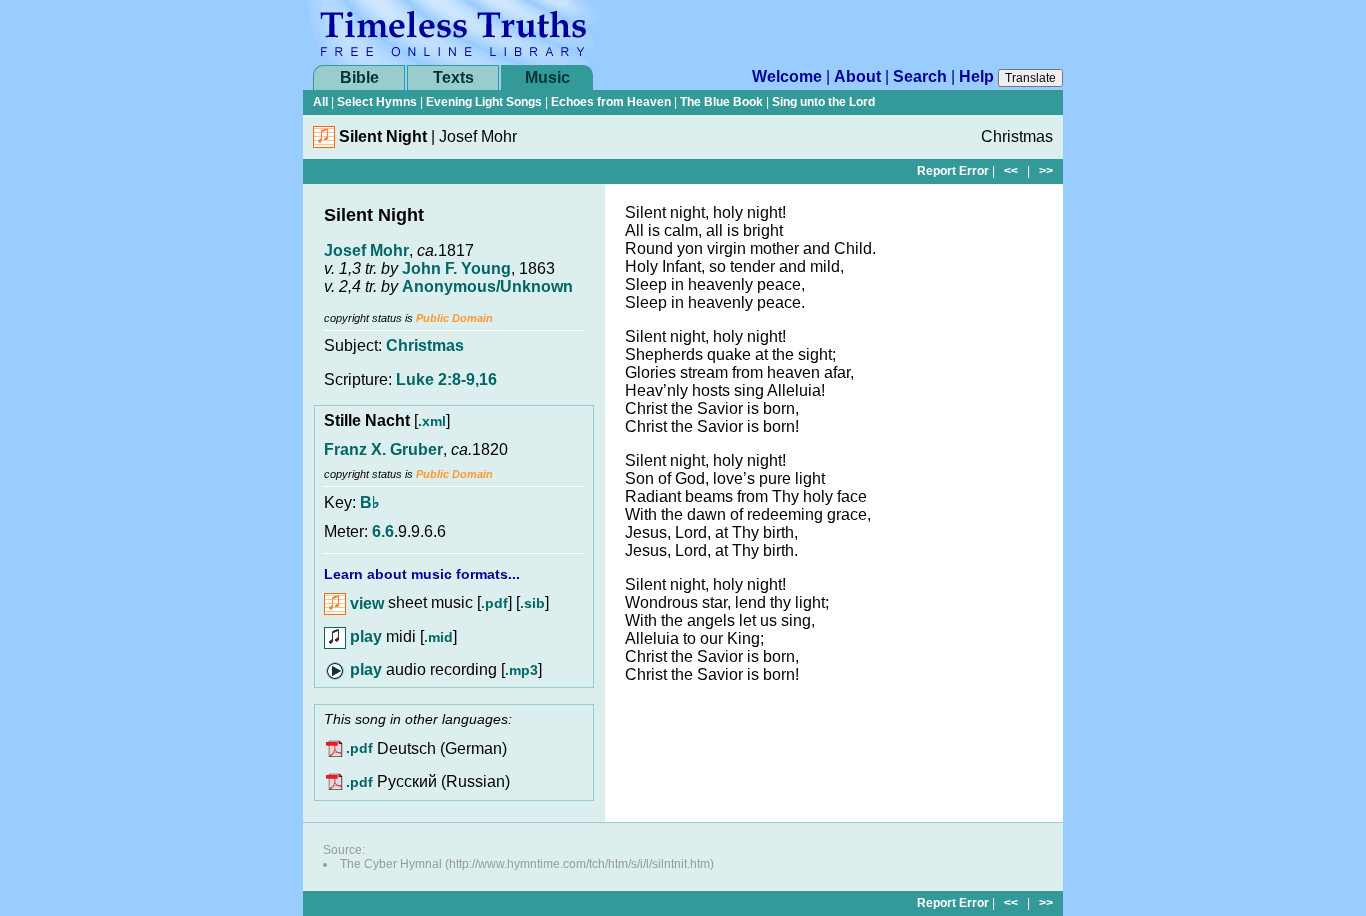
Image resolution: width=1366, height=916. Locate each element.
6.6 (383, 531)
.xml (432, 421)
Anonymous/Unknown (487, 286)
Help (976, 76)
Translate (1030, 78)
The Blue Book (721, 102)
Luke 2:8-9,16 (446, 379)
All (320, 102)
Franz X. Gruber (383, 449)
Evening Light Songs (484, 102)
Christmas (425, 345)
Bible (359, 77)
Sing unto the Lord (823, 102)
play (364, 636)
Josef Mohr (366, 250)
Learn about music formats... (422, 574)
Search (920, 76)
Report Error (953, 171)
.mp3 (521, 670)
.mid (438, 637)
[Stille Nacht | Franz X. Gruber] (324, 142)
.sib (532, 604)
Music (547, 77)
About (857, 76)
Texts (453, 77)
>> (1046, 171)
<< (1011, 171)
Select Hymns (377, 102)
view (365, 603)
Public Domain (454, 318)
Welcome (787, 76)
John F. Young (456, 268)
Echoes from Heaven (611, 102)
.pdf (494, 604)
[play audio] (353, 669)
